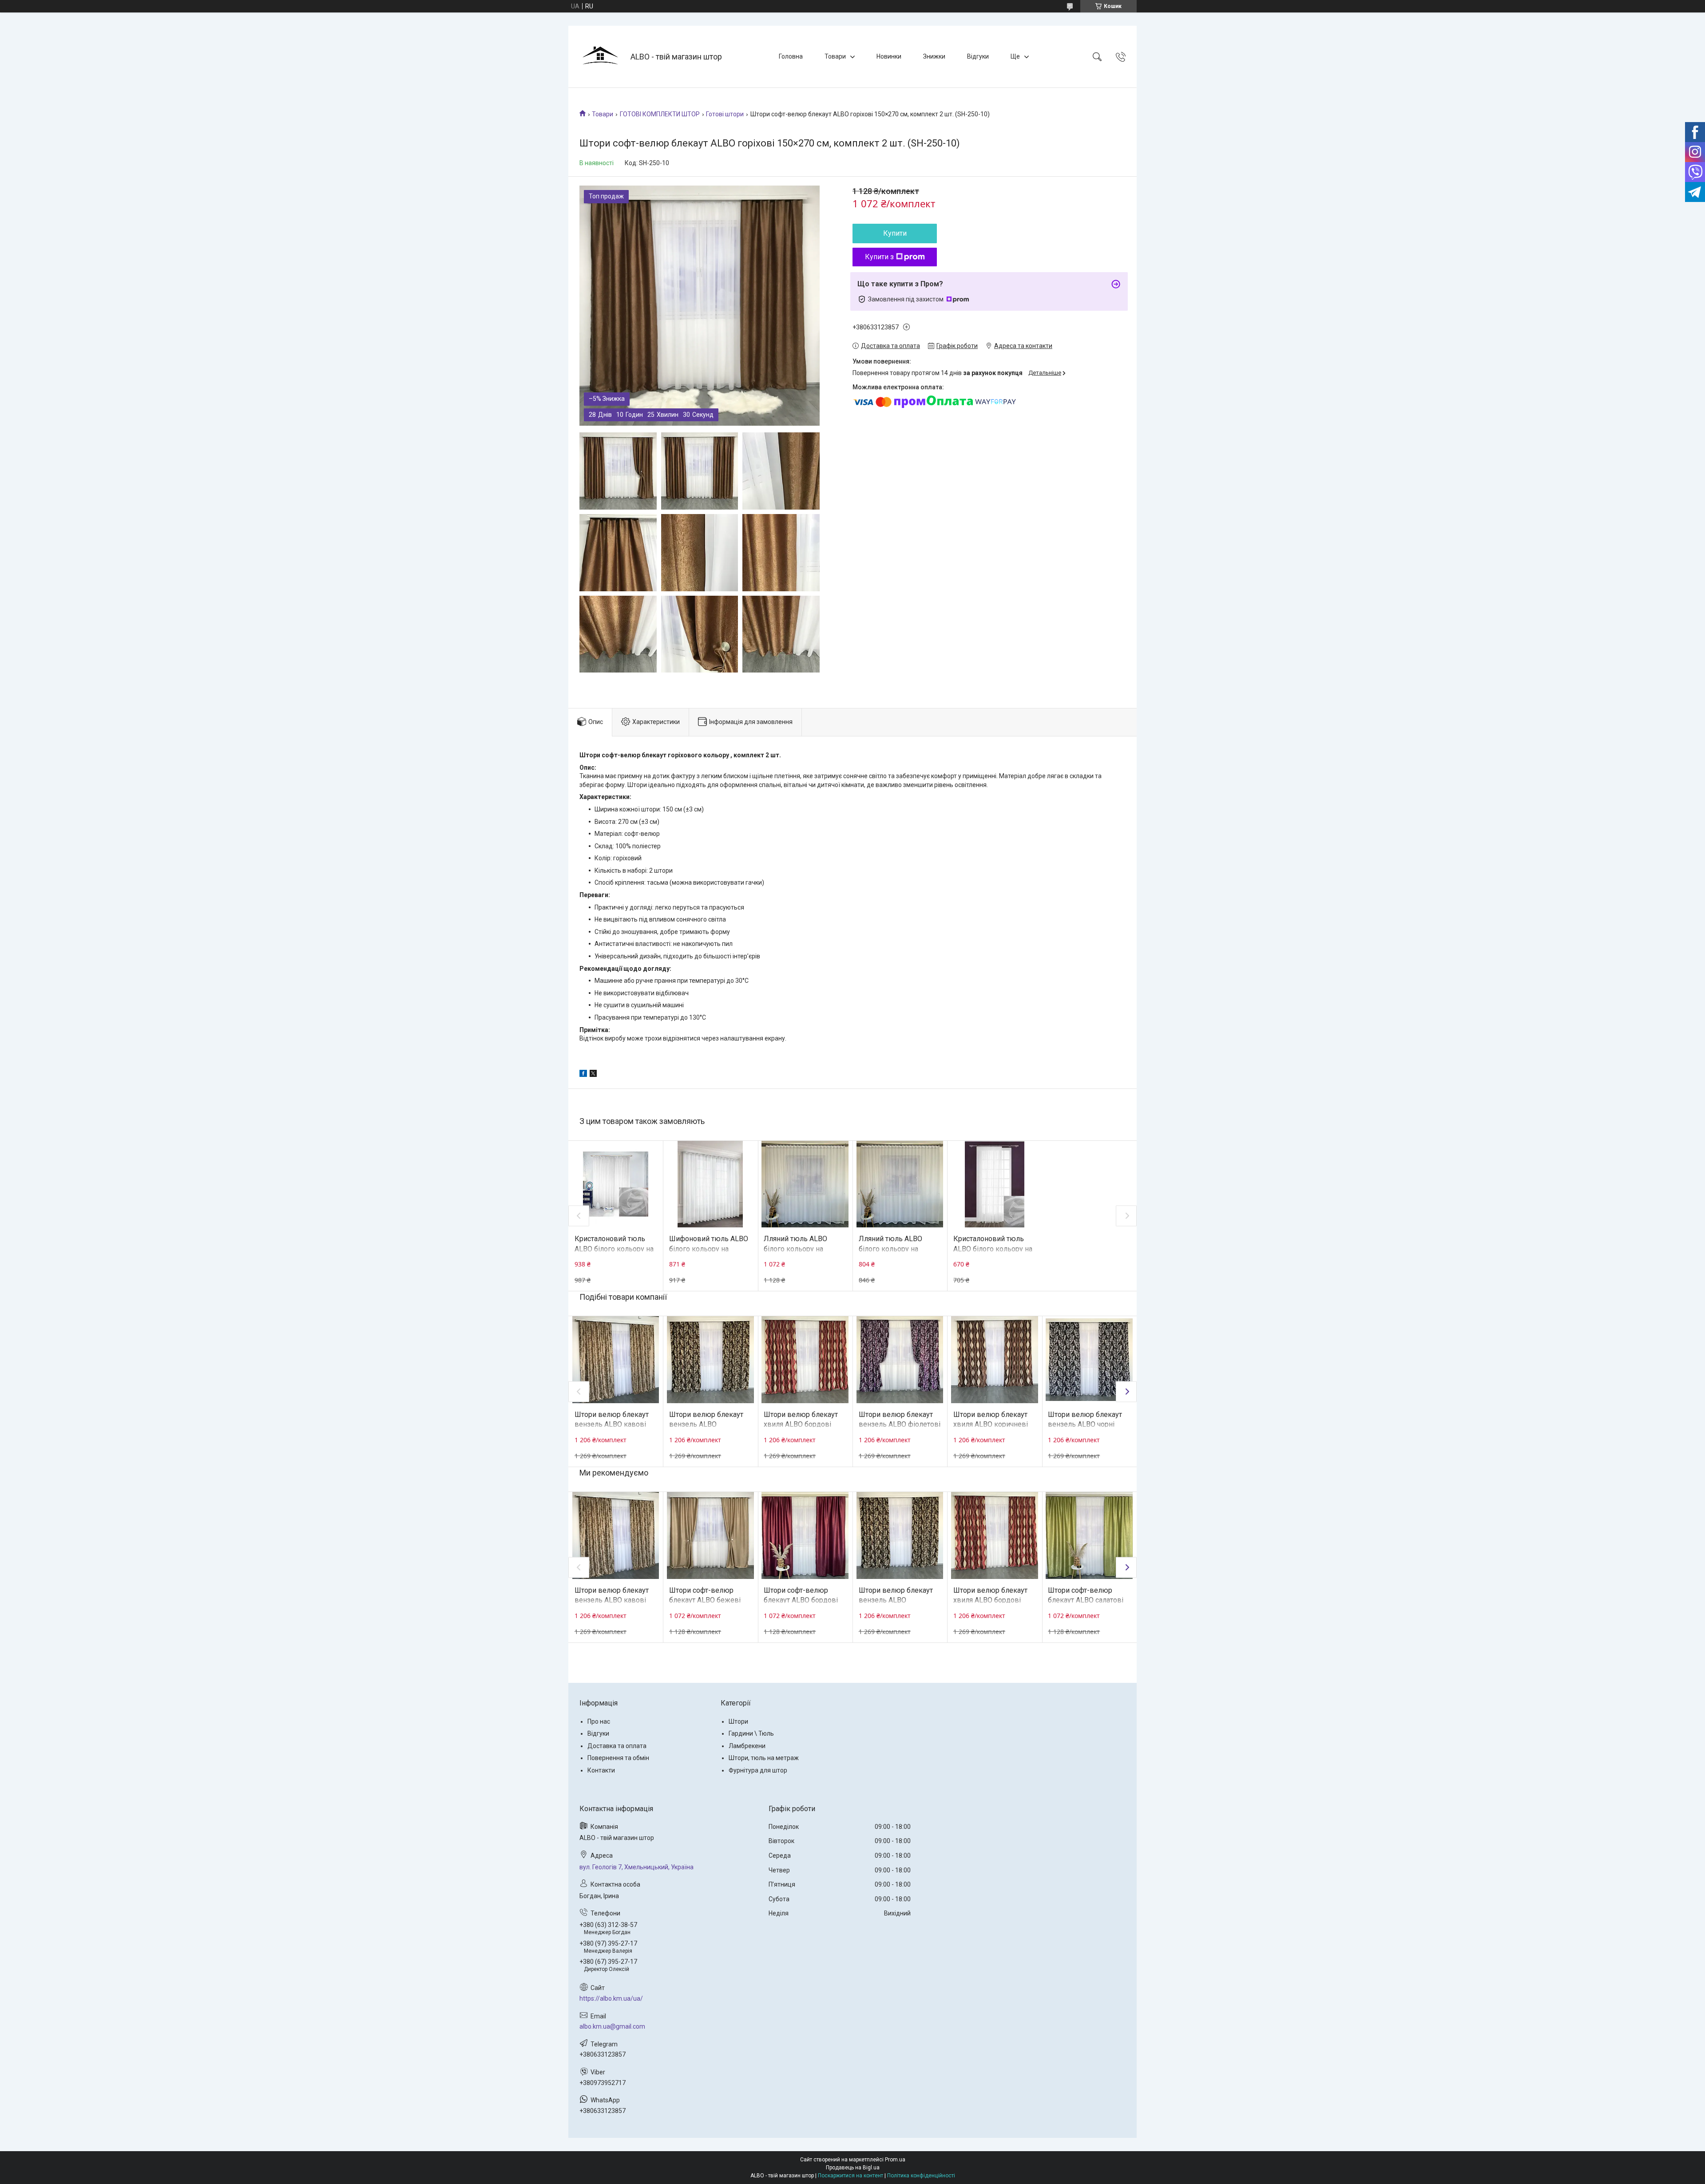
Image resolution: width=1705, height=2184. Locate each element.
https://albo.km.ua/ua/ (611, 1998)
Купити (895, 233)
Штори (738, 1721)
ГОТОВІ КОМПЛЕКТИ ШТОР (660, 114)
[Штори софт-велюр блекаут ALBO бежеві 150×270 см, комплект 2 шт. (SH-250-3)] (710, 1535)
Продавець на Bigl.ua (853, 2168)
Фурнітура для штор (758, 1770)
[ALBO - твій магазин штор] (601, 57)
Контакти (601, 1770)
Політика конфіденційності (921, 2176)
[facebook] (583, 1075)
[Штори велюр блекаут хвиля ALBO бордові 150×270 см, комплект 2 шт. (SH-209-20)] (805, 1360)
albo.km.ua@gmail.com (612, 2026)
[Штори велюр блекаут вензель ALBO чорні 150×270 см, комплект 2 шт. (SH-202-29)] (1089, 1360)
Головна (791, 56)
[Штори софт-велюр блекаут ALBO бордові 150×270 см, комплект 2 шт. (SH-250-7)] (805, 1535)
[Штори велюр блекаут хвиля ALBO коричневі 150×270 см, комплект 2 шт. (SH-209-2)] (995, 1360)
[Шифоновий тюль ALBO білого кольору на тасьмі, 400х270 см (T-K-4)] (710, 1184)
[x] (593, 1075)
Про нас (599, 1721)
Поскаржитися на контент (851, 2176)
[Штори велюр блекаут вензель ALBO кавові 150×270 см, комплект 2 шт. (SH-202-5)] (616, 1360)
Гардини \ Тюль (751, 1733)
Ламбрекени (747, 1746)
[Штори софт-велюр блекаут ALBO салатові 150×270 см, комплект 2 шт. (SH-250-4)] (1089, 1535)
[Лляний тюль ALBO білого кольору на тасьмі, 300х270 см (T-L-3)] (900, 1184)
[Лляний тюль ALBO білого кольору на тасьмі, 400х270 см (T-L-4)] (805, 1184)
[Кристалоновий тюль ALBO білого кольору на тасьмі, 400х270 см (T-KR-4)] (616, 1184)
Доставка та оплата (617, 1746)
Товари (835, 56)
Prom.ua (895, 2160)
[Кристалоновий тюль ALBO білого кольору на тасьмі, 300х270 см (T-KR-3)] (995, 1184)
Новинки (889, 56)
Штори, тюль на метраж (764, 1758)
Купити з (879, 257)
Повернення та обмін (618, 1758)
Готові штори (725, 114)
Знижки (934, 56)
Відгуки (978, 56)
